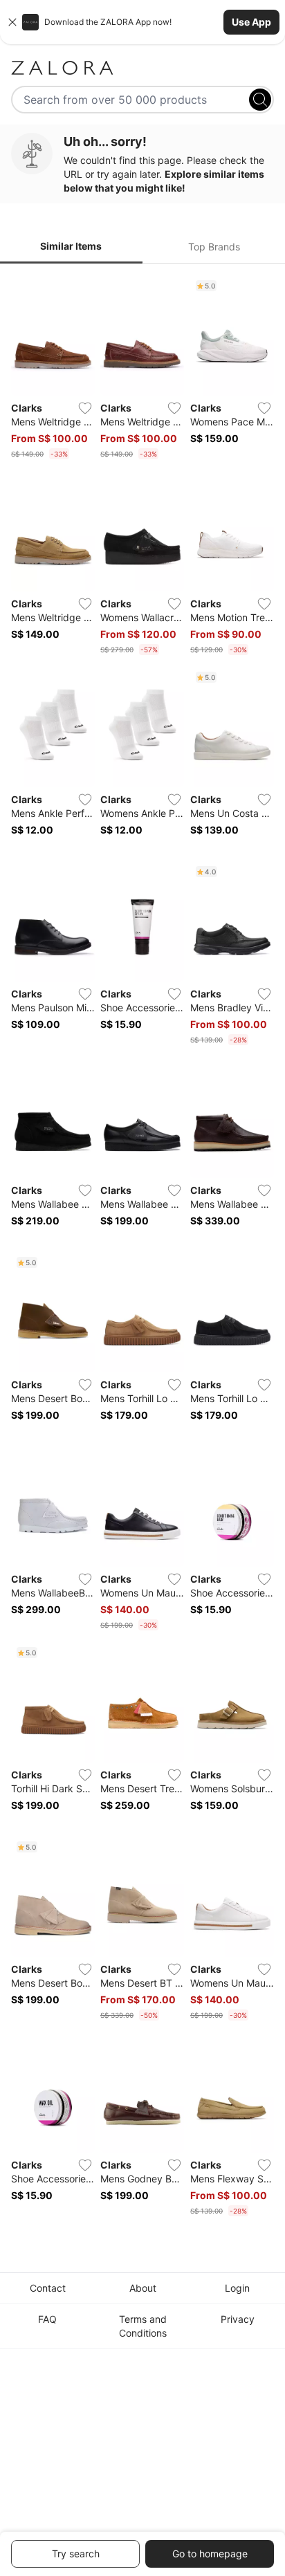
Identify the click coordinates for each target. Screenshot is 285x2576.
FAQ (47, 2319)
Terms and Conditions (143, 2326)
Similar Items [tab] (71, 246)
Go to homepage (210, 2554)
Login (237, 2288)
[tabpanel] (142, 1249)
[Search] (260, 100)
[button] (142, 22)
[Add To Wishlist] (85, 408)
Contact (48, 2288)
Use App (251, 22)
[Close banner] (12, 22)
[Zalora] (142, 68)
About (143, 2288)
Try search (76, 2554)
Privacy (238, 2319)
